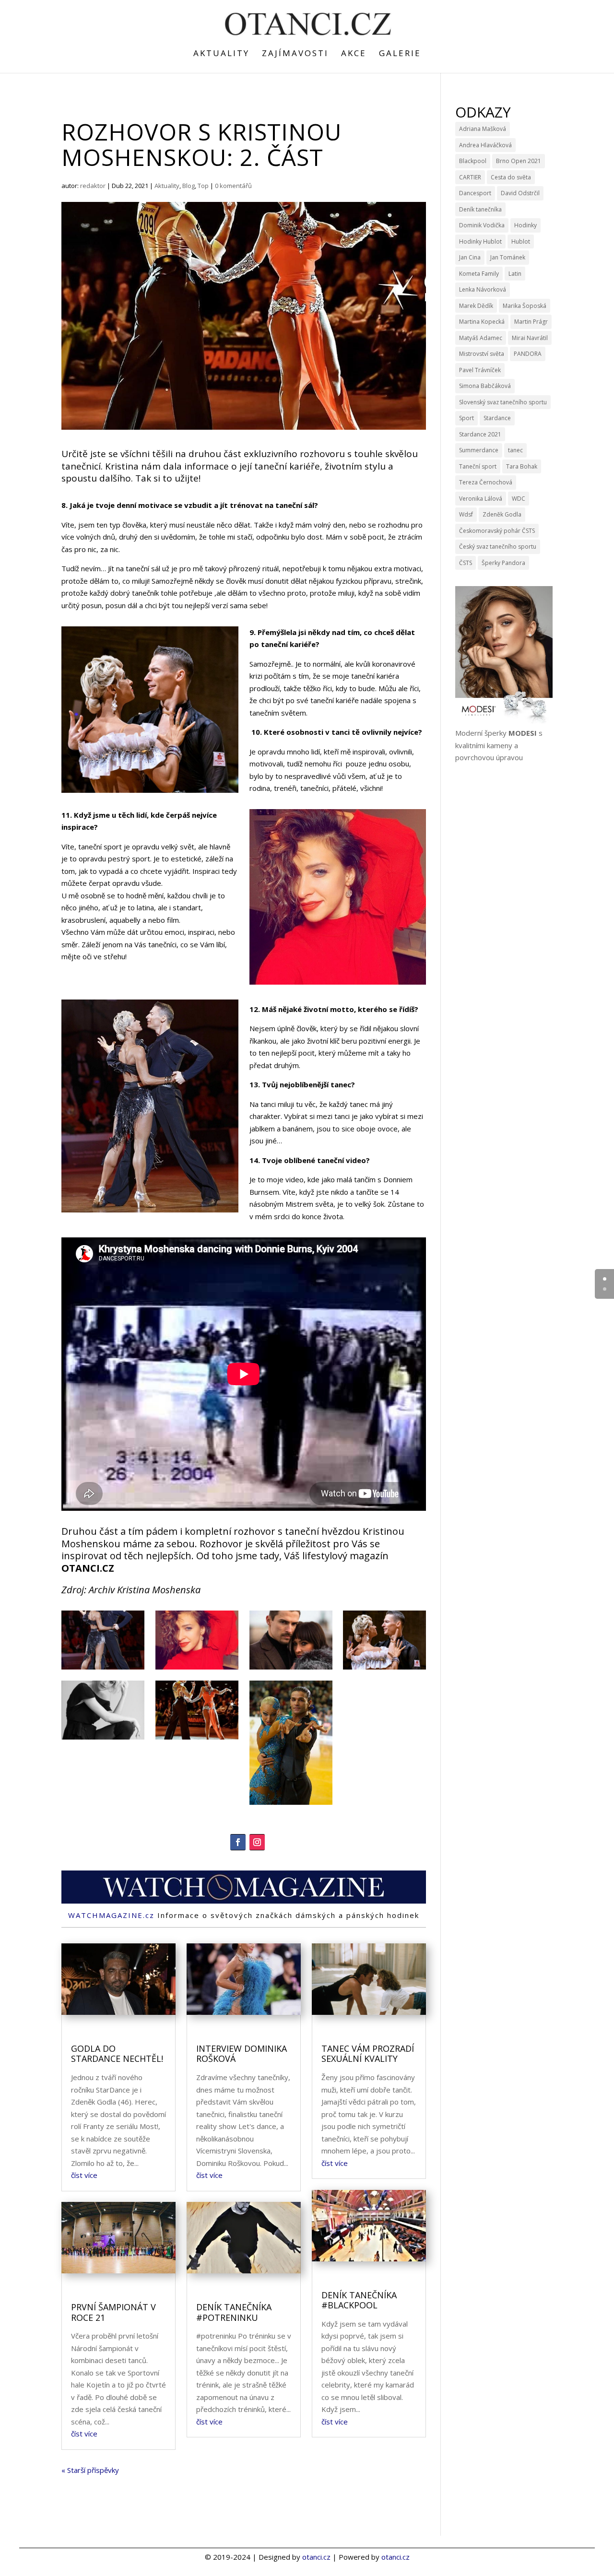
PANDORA (528, 354)
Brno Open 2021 (519, 161)
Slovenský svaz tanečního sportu (503, 402)
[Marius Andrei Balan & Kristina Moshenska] (103, 1670)
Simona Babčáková (485, 386)
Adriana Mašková (483, 129)
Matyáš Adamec (481, 338)
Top (203, 186)
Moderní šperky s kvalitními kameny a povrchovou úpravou (499, 745)
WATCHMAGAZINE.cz (111, 1915)
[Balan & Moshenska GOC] (384, 1670)
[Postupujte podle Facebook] (238, 1842)
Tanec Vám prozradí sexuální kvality (368, 2054)
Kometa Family (479, 274)
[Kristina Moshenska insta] (197, 1670)
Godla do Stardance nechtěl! (117, 2054)
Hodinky (525, 225)
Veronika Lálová (481, 499)
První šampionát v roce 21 (113, 2312)
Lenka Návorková (483, 289)
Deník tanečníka (480, 209)
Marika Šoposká (525, 306)
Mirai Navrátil (530, 338)
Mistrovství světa (482, 354)
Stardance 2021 (480, 434)
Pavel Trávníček (480, 370)
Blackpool (473, 161)
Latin (515, 274)
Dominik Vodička (482, 225)
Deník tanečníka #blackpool (359, 2300)
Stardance (497, 418)
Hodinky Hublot (480, 241)
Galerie (400, 54)
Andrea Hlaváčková (485, 145)
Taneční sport (478, 466)
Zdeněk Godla (502, 514)
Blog (189, 186)
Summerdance (479, 450)
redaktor (93, 186)
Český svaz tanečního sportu (498, 547)
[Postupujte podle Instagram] (257, 1842)
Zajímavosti (295, 54)
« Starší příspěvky (90, 2470)
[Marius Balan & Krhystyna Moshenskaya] (291, 1670)
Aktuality (221, 54)
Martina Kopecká (482, 322)
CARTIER (470, 177)
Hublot (521, 241)
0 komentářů (233, 186)
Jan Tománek (508, 257)
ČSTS (466, 563)
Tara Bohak (522, 466)
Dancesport (475, 193)
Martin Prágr (531, 322)
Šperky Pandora (503, 563)
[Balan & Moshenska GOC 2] (197, 1740)
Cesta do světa (511, 177)
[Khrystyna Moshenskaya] (103, 1740)
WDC (519, 499)
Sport (466, 418)
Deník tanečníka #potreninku (234, 2312)
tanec (515, 450)
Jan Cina (470, 257)
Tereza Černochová (486, 482)
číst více (84, 2175)
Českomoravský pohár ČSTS (497, 531)
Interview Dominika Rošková (242, 2054)
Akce (354, 54)
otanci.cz (316, 2557)
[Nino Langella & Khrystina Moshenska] (291, 1805)
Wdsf (466, 514)
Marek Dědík (476, 306)
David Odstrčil (520, 193)
